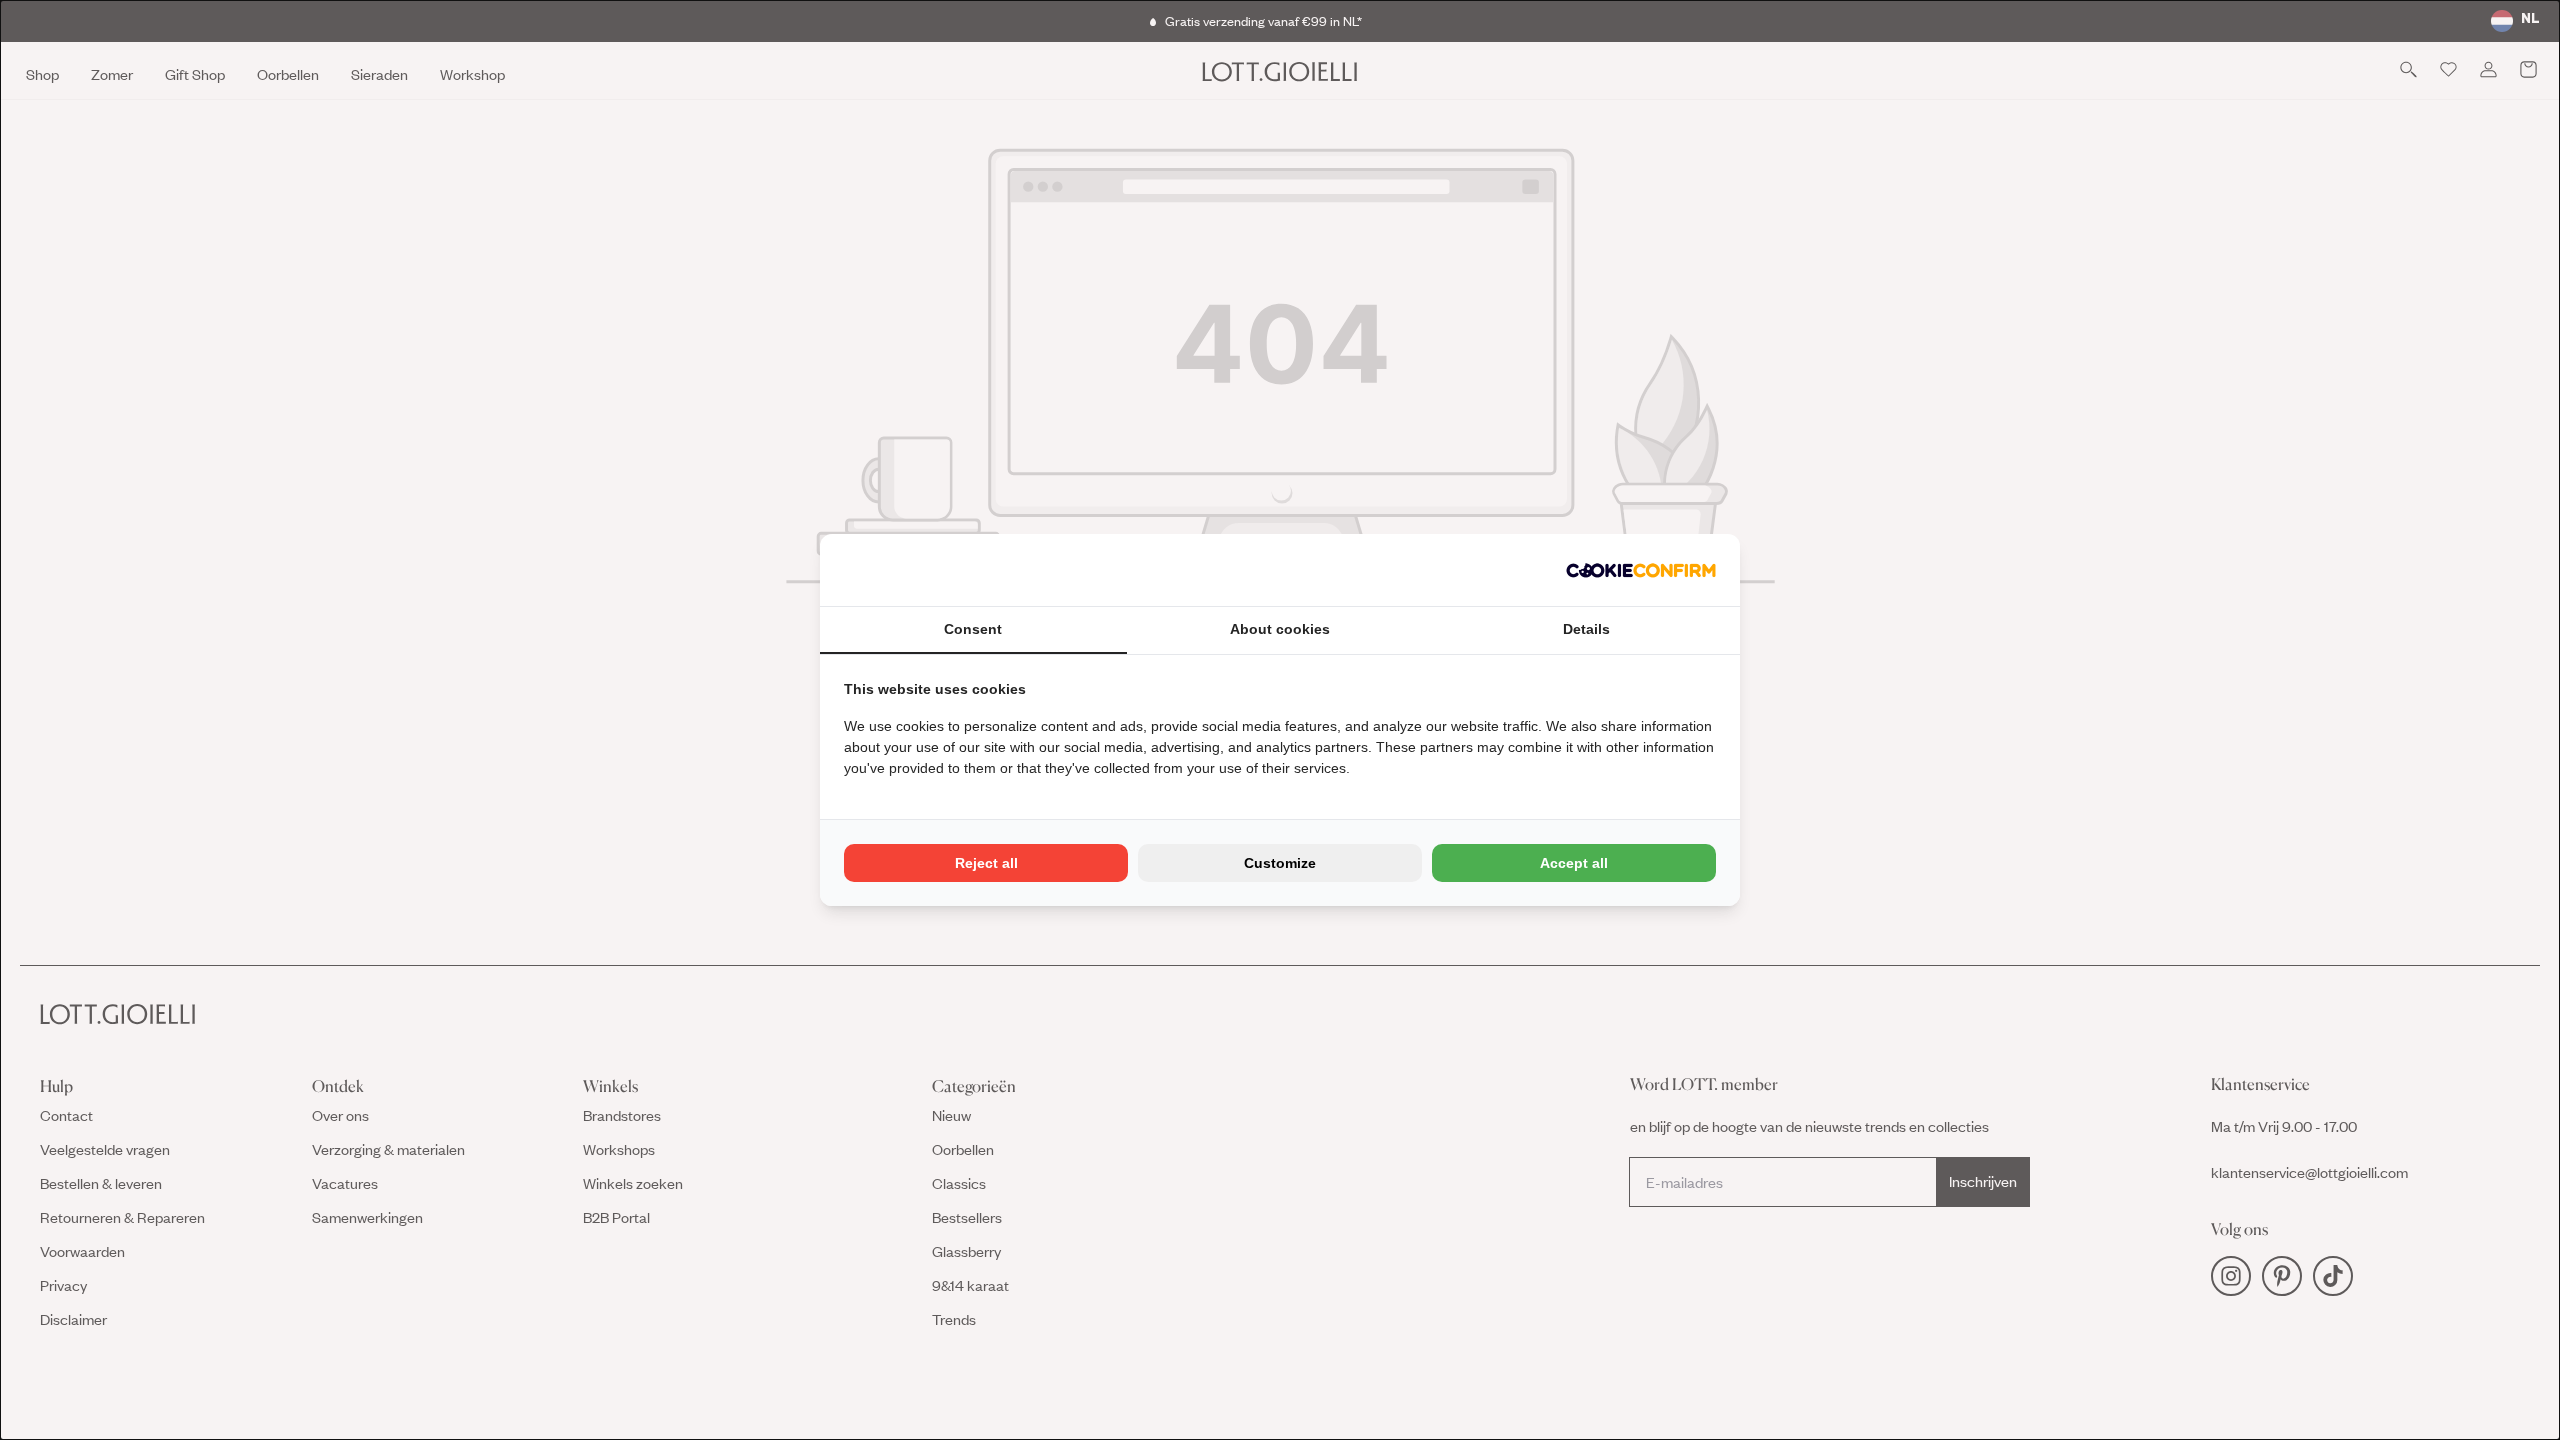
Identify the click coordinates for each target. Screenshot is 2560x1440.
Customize (1280, 863)
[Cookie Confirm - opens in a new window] (1641, 570)
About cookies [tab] (1280, 629)
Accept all (1574, 863)
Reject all (986, 863)
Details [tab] (1586, 629)
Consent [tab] (973, 629)
